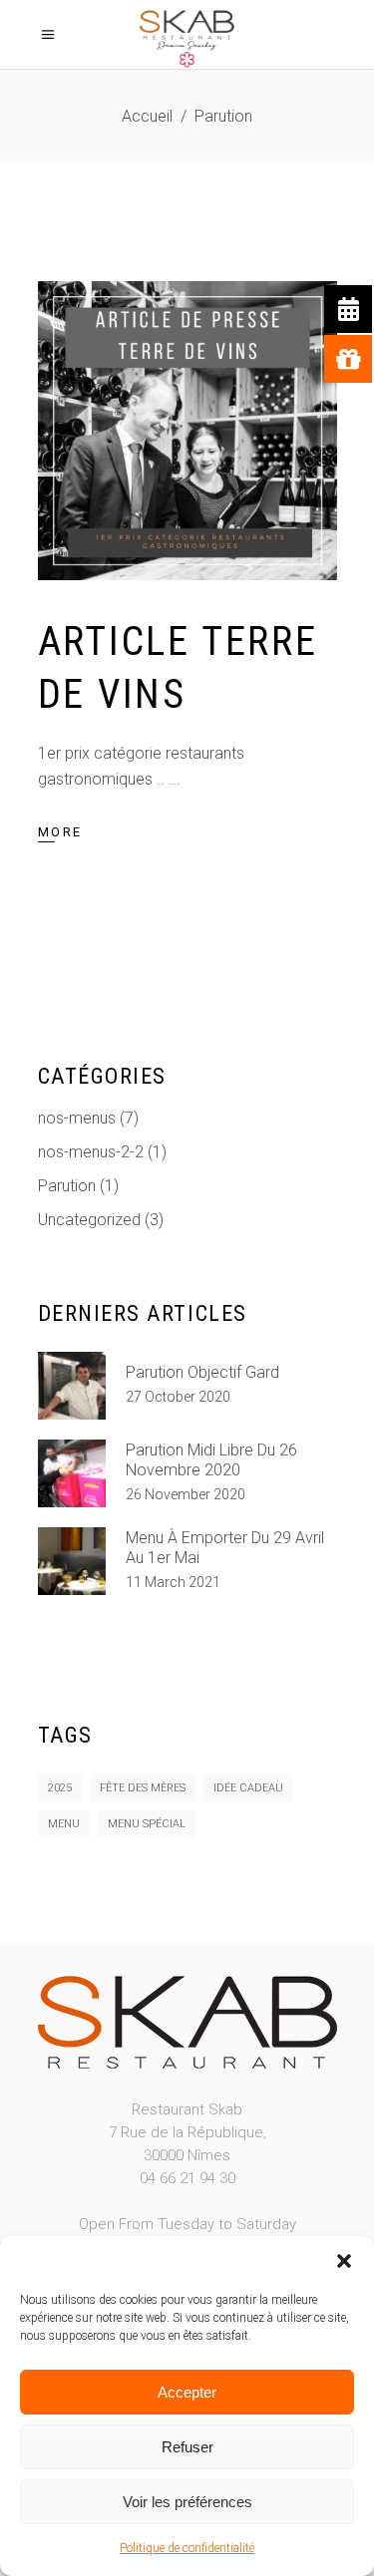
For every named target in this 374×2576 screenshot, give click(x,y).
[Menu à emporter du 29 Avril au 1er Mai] (72, 1561)
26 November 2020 (186, 1494)
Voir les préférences (187, 2502)
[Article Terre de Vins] (187, 431)
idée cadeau (248, 1788)
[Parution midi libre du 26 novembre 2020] (72, 1473)
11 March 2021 (173, 1582)
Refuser (187, 2447)
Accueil (147, 116)
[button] (344, 2261)
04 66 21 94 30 (187, 2178)
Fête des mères (143, 1788)
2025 (60, 1788)
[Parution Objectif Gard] (72, 1386)
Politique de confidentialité (187, 2548)
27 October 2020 (178, 1397)
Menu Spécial (147, 1824)
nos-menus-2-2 (91, 1152)
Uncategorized (89, 1220)
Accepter (187, 2392)
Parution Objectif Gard (202, 1372)
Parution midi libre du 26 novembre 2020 (211, 1460)
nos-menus (77, 1118)
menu (64, 1824)
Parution (67, 1186)
